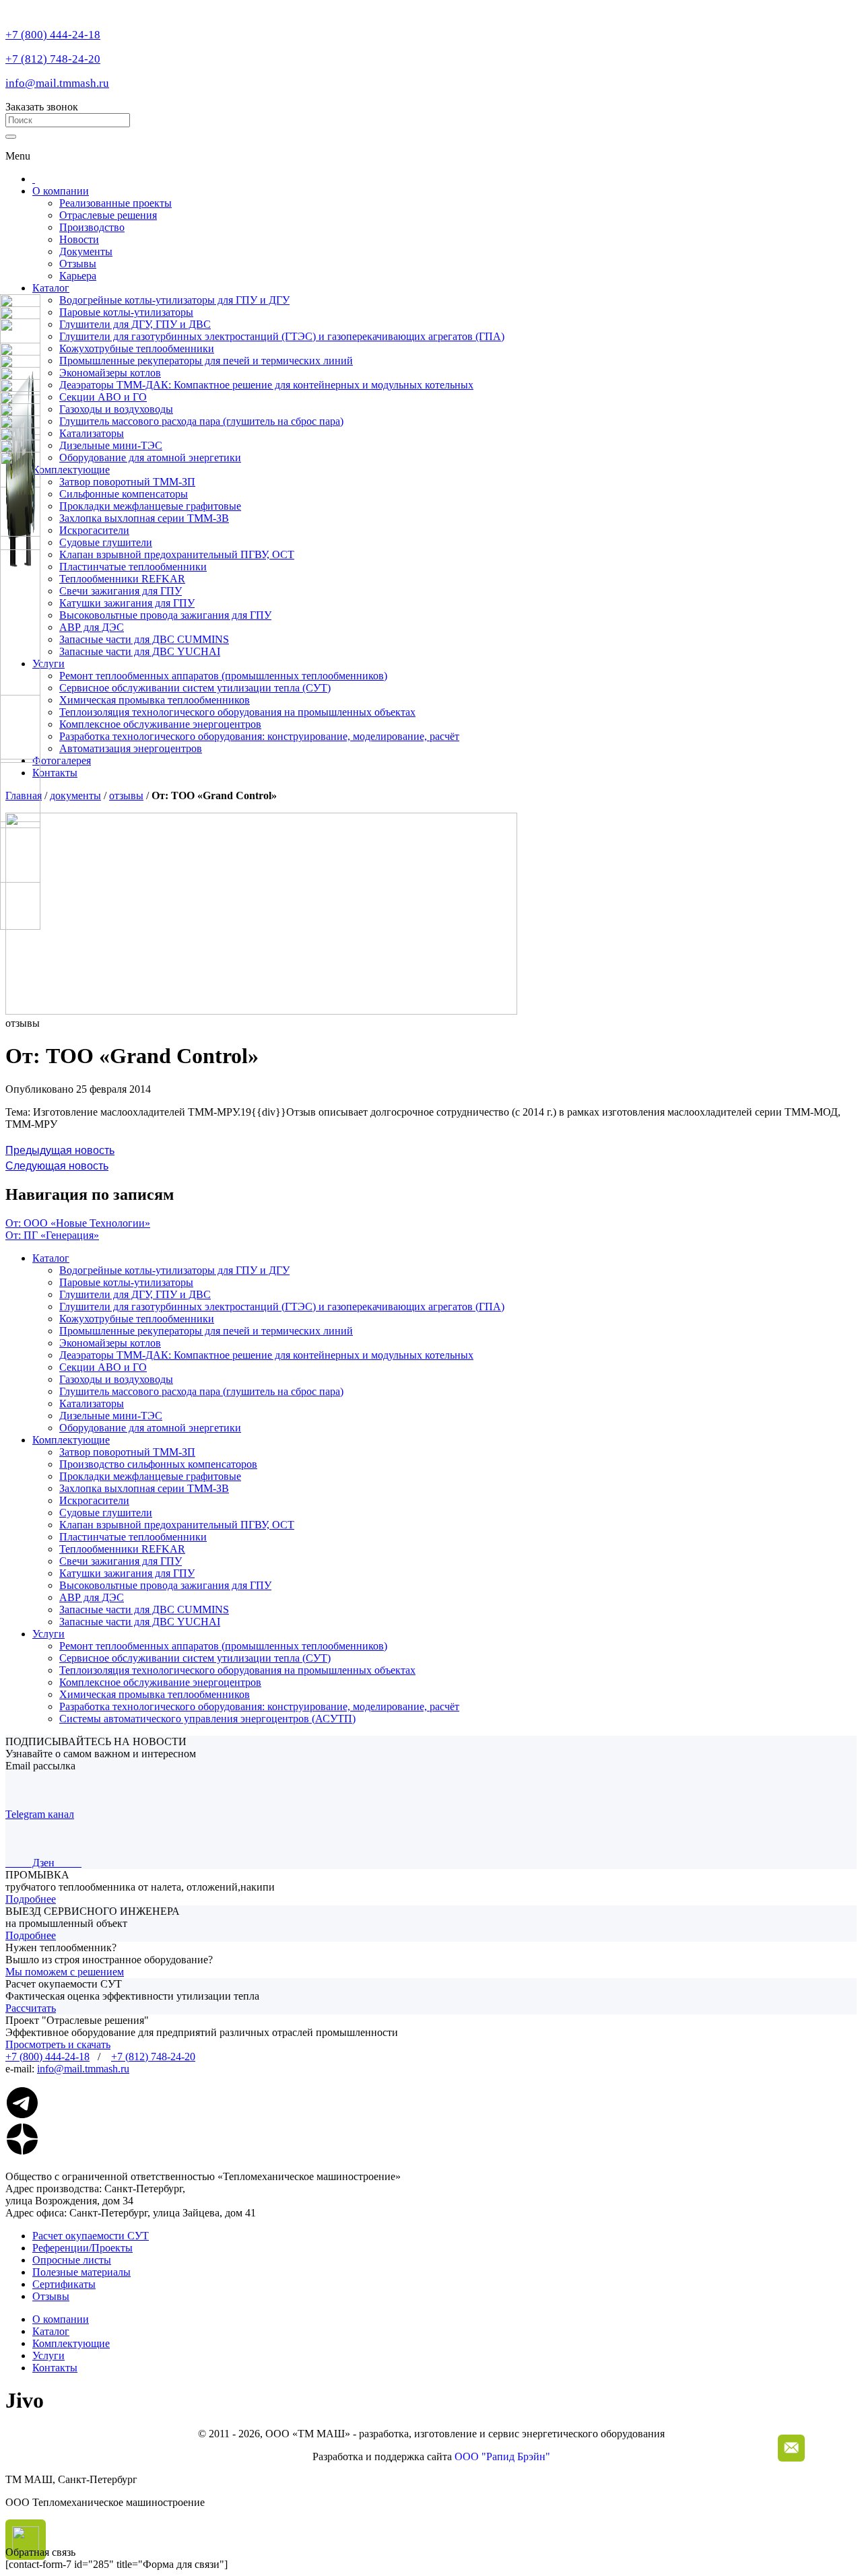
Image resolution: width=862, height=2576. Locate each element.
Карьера (78, 276)
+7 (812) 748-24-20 (53, 59)
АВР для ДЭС (92, 627)
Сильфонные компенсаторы (124, 494)
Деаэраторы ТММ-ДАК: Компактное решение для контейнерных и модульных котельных (266, 1355)
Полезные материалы (81, 2272)
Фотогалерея (62, 760)
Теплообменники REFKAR (122, 579)
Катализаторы (92, 1403)
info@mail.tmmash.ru (57, 83)
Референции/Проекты (82, 2248)
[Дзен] (22, 2152)
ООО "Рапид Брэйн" (502, 2456)
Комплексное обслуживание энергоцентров (160, 724)
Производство (92, 227)
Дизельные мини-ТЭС (111, 1416)
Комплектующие (71, 470)
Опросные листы (72, 2260)
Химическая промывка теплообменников (155, 700)
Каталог (51, 288)
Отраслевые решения (108, 215)
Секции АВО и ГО (103, 1367)
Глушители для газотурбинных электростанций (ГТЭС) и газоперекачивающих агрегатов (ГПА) (282, 1307)
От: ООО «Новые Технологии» (78, 1223)
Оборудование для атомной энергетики (150, 1428)
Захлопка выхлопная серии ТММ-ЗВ (144, 518)
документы (75, 795)
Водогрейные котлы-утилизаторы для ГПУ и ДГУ (174, 1270)
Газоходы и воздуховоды (116, 1379)
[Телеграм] (22, 2116)
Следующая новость (57, 1166)
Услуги (48, 664)
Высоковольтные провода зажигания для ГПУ (165, 615)
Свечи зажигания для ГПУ (121, 591)
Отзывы (78, 264)
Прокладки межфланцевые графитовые (150, 506)
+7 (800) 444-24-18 (53, 35)
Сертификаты (64, 2284)
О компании (61, 191)
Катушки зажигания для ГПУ (127, 603)
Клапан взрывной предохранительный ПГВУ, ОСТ (177, 554)
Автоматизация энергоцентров (131, 748)
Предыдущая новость (60, 1150)
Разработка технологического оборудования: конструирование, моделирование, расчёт (259, 736)
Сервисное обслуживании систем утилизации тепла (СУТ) (195, 688)
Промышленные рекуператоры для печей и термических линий (206, 1331)
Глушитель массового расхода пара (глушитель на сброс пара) (201, 1391)
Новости (79, 239)
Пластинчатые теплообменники (133, 567)
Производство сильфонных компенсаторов (158, 1464)
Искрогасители (94, 530)
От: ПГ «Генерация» (52, 1235)
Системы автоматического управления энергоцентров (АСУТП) (207, 1719)
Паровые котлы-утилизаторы (126, 1282)
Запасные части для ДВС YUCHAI (140, 651)
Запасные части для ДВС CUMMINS (144, 639)
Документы (86, 251)
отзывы (126, 795)
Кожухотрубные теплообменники (137, 1319)
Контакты (55, 773)
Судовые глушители (106, 542)
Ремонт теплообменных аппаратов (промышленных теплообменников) (223, 676)
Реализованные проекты (115, 203)
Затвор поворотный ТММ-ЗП (127, 482)
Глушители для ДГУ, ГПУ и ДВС (135, 1294)
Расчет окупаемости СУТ (91, 2236)
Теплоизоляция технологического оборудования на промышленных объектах (237, 712)
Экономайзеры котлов (110, 1343)
